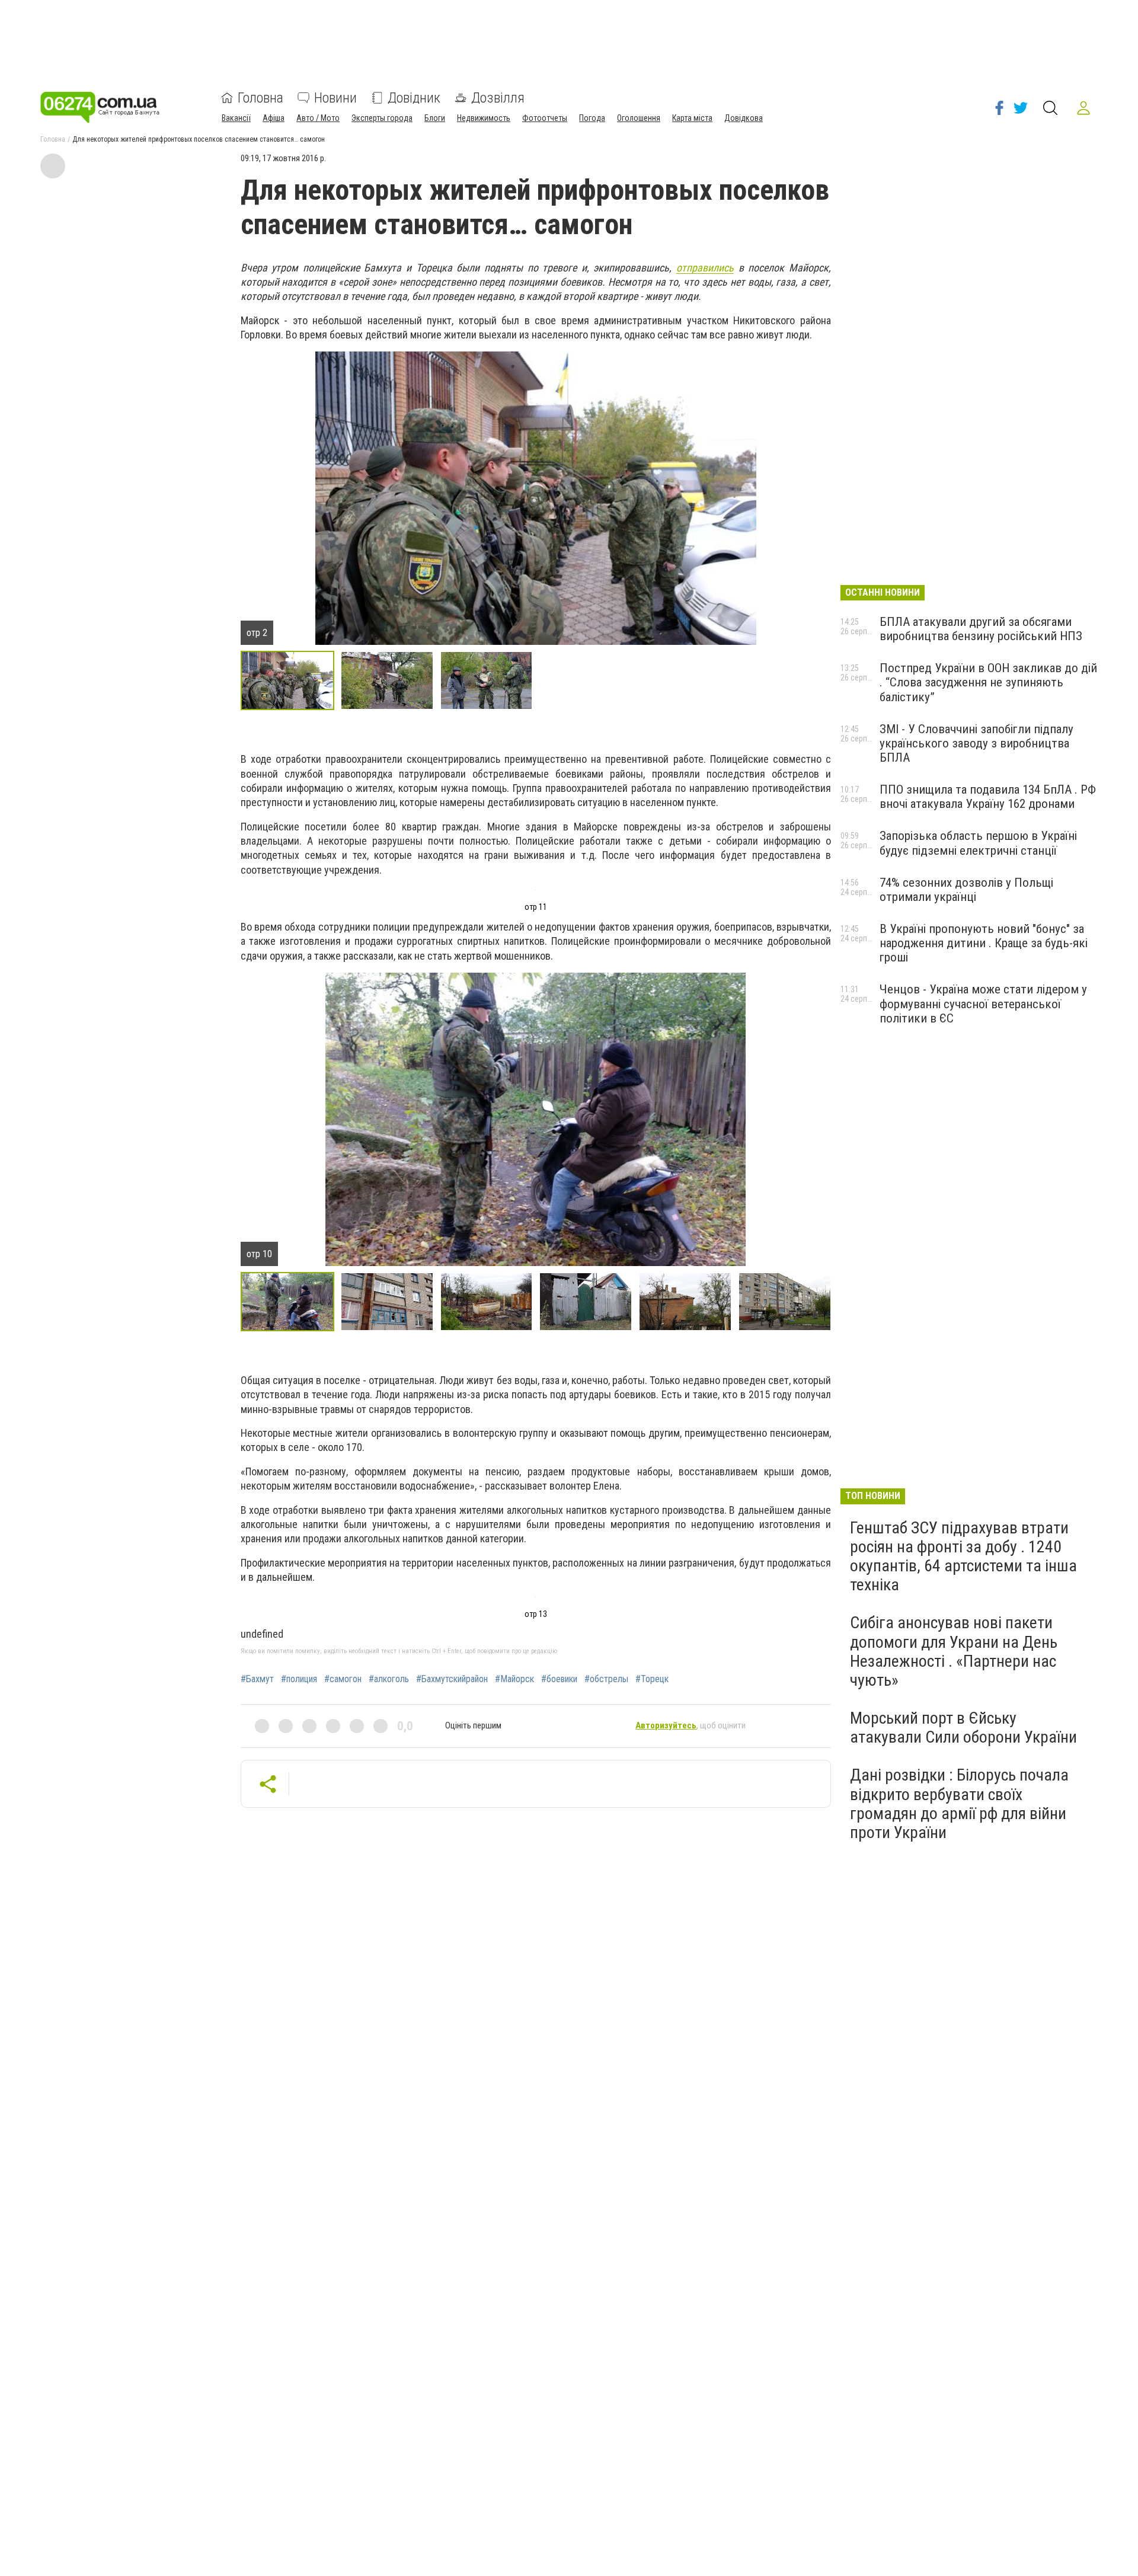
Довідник (414, 98)
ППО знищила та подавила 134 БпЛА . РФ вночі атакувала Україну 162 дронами (988, 797)
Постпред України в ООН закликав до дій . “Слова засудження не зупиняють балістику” (988, 682)
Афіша (274, 118)
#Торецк (652, 1679)
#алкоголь (389, 1679)
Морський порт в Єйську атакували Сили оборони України (963, 1728)
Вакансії (236, 118)
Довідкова (744, 118)
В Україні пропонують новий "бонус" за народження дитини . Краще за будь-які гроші (984, 943)
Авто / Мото (318, 118)
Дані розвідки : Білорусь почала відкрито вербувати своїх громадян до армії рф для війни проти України (959, 1804)
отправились (705, 268)
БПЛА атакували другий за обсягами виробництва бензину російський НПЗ (981, 629)
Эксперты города (382, 118)
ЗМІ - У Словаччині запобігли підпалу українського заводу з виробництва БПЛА (976, 743)
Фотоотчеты (545, 118)
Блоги (435, 118)
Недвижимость (484, 118)
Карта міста (692, 118)
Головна (260, 98)
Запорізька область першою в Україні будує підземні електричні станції (978, 843)
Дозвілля (498, 98)
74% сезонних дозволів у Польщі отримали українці (966, 890)
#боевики (559, 1679)
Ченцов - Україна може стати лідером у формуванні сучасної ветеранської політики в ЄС (983, 1003)
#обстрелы (606, 1679)
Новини (335, 98)
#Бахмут (257, 1679)
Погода (592, 118)
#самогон (343, 1679)
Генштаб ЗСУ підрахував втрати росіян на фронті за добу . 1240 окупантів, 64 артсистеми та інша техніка (963, 1557)
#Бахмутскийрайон (452, 1679)
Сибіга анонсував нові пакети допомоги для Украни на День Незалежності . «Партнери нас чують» (954, 1651)
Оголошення (639, 118)
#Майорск (514, 1679)
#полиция (299, 1679)
